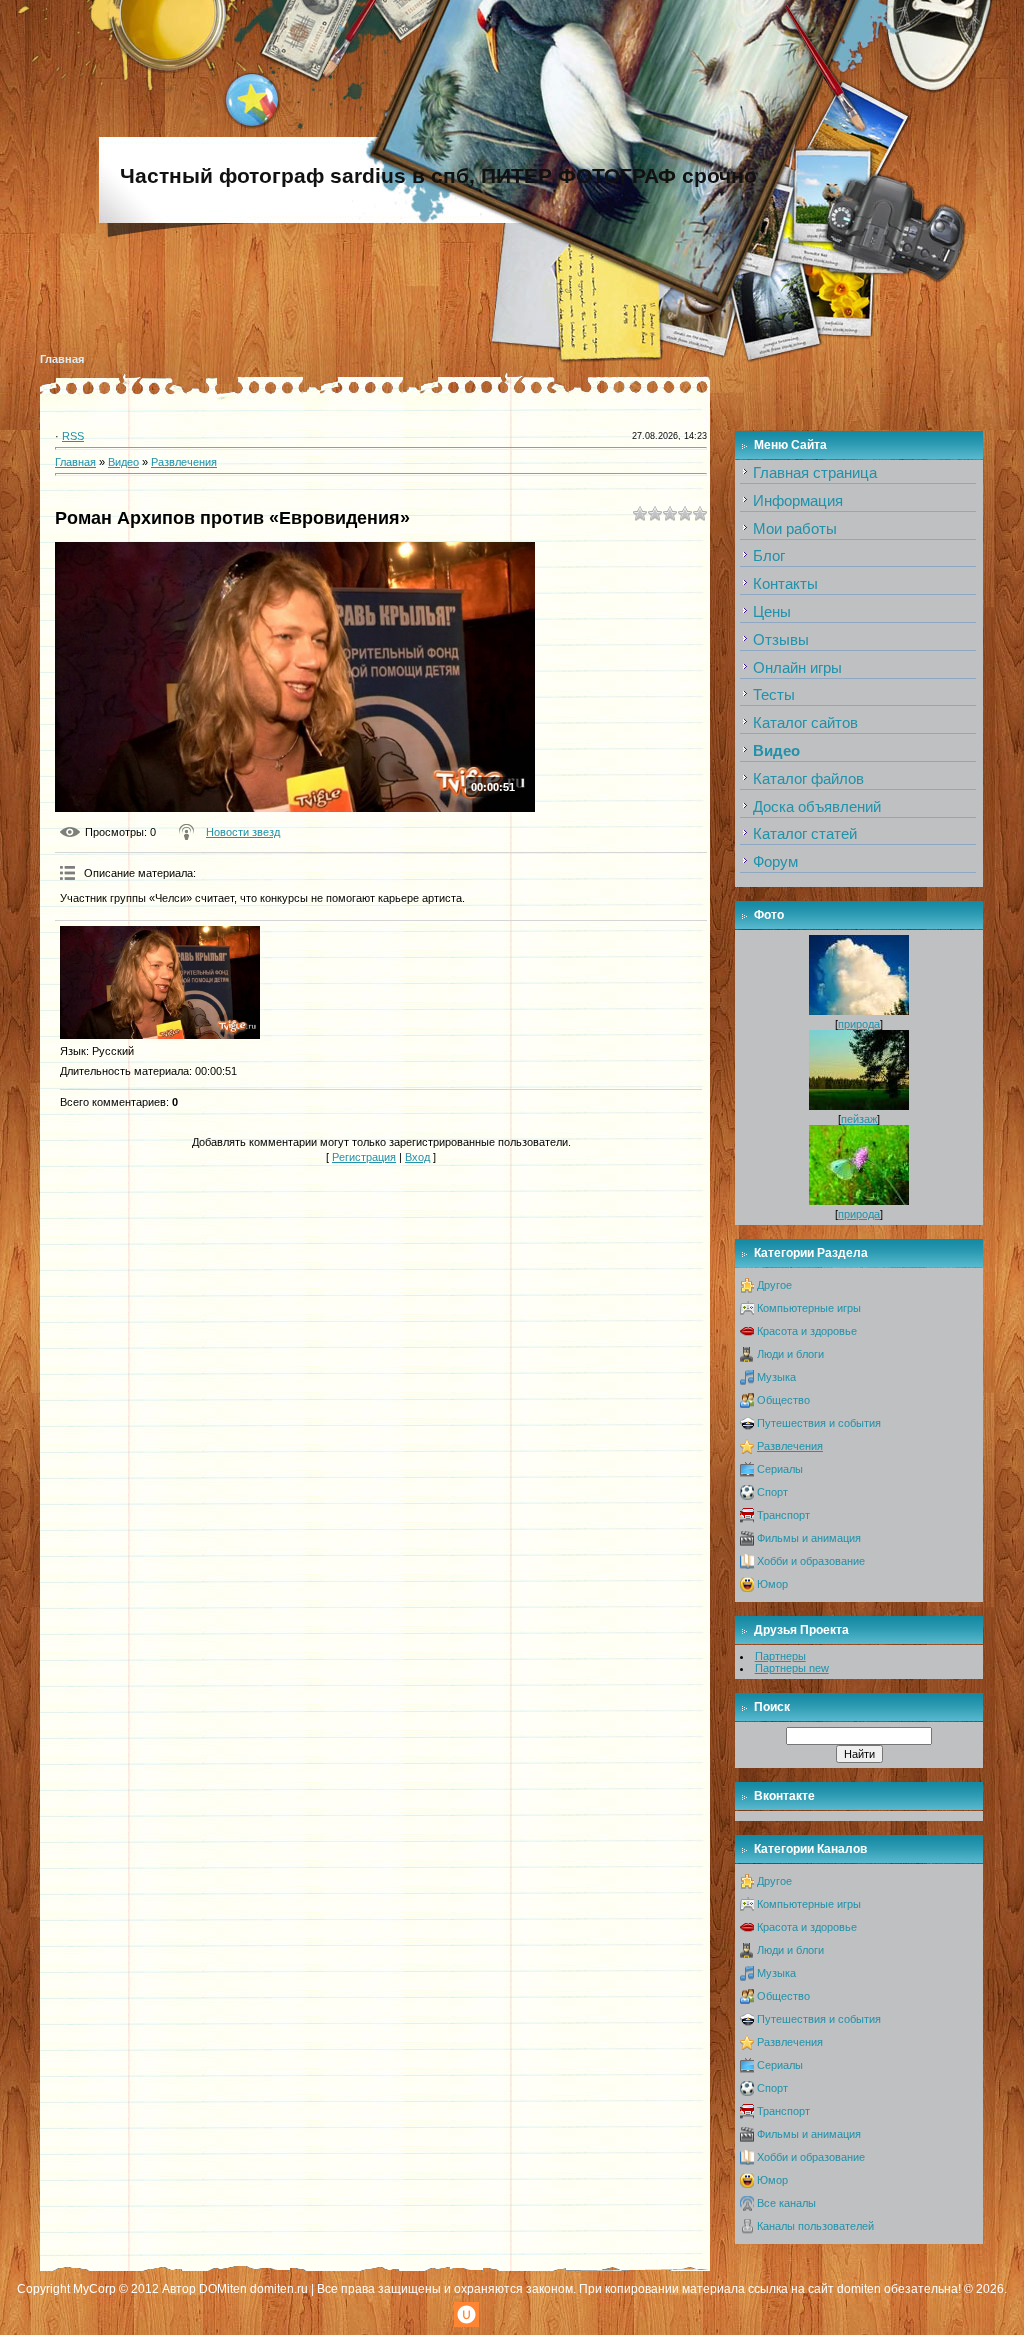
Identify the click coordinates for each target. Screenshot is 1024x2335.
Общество (783, 1400)
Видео (123, 462)
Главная (62, 359)
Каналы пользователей (815, 2226)
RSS (73, 436)
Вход (417, 1157)
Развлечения (184, 462)
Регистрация (364, 1157)
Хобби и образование (811, 1561)
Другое (774, 1285)
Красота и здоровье (807, 1331)
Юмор (772, 1584)
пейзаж (859, 1119)
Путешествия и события (819, 1423)
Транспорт (783, 1515)
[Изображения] (160, 982)
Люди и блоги (790, 1354)
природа (859, 1024)
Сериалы (780, 1469)
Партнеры (780, 1656)
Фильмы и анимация (809, 1538)
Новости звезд (243, 832)
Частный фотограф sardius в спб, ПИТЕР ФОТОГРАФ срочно (438, 176)
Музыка (776, 1377)
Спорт (772, 1492)
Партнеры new (792, 1668)
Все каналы (786, 2203)
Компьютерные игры (809, 1308)
